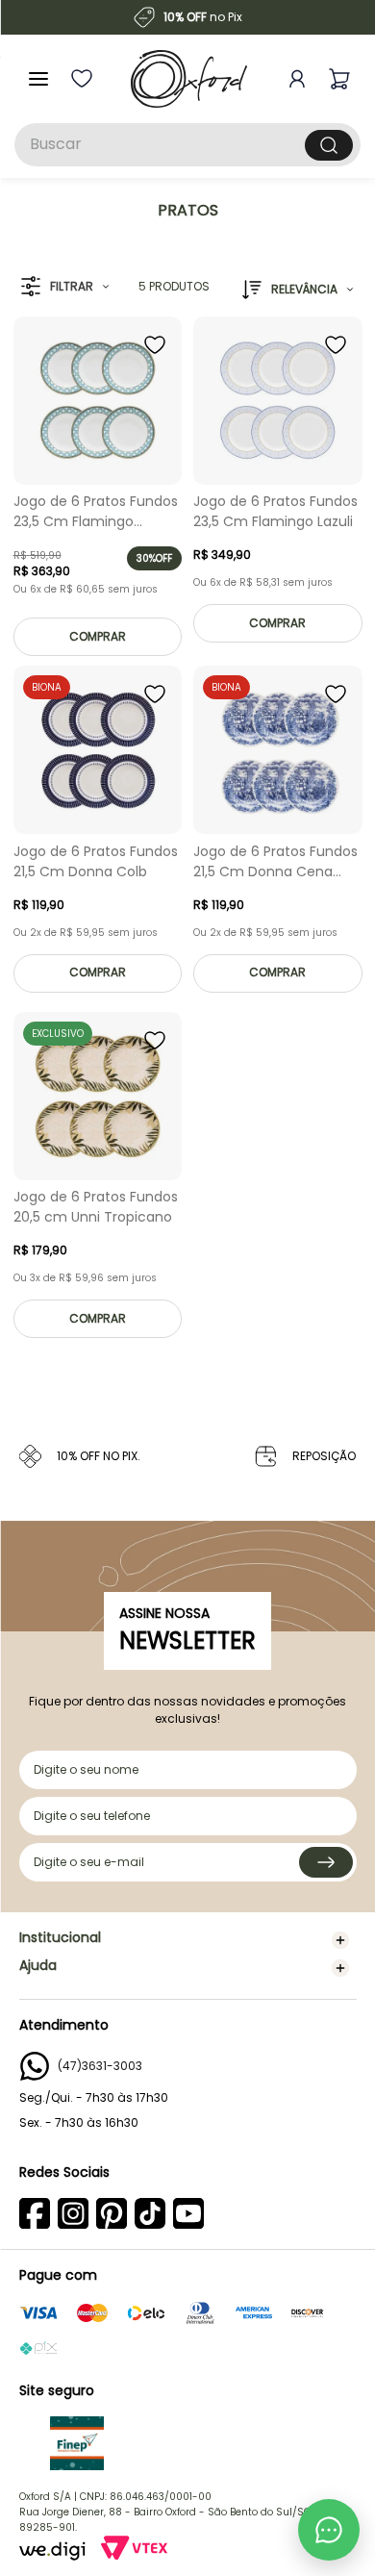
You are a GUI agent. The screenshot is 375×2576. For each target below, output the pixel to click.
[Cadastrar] (326, 1862)
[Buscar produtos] (329, 145)
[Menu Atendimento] (329, 2530)
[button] (65, 287)
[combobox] (187, 145)
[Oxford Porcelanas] (189, 79)
